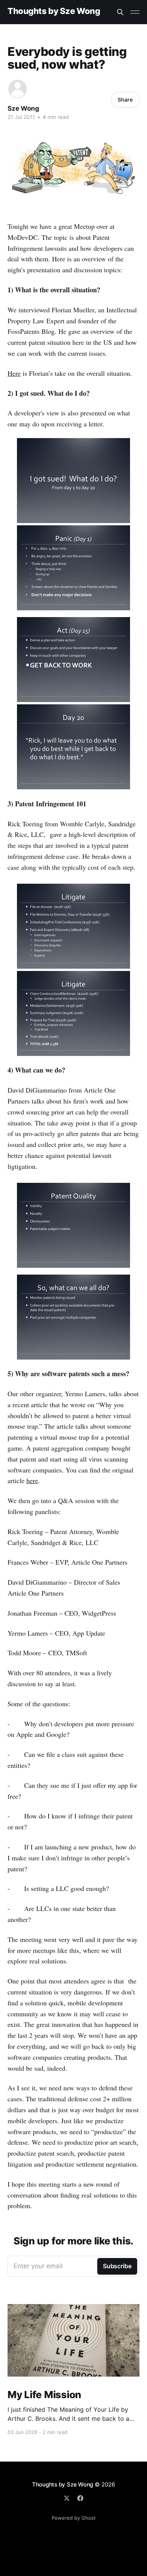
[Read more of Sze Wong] (18, 89)
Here (14, 373)
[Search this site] (120, 12)
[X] (67, 2498)
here (32, 1480)
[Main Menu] (135, 12)
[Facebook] (80, 2498)
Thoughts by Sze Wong (54, 11)
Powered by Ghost (74, 2518)
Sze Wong (23, 108)
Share (125, 100)
